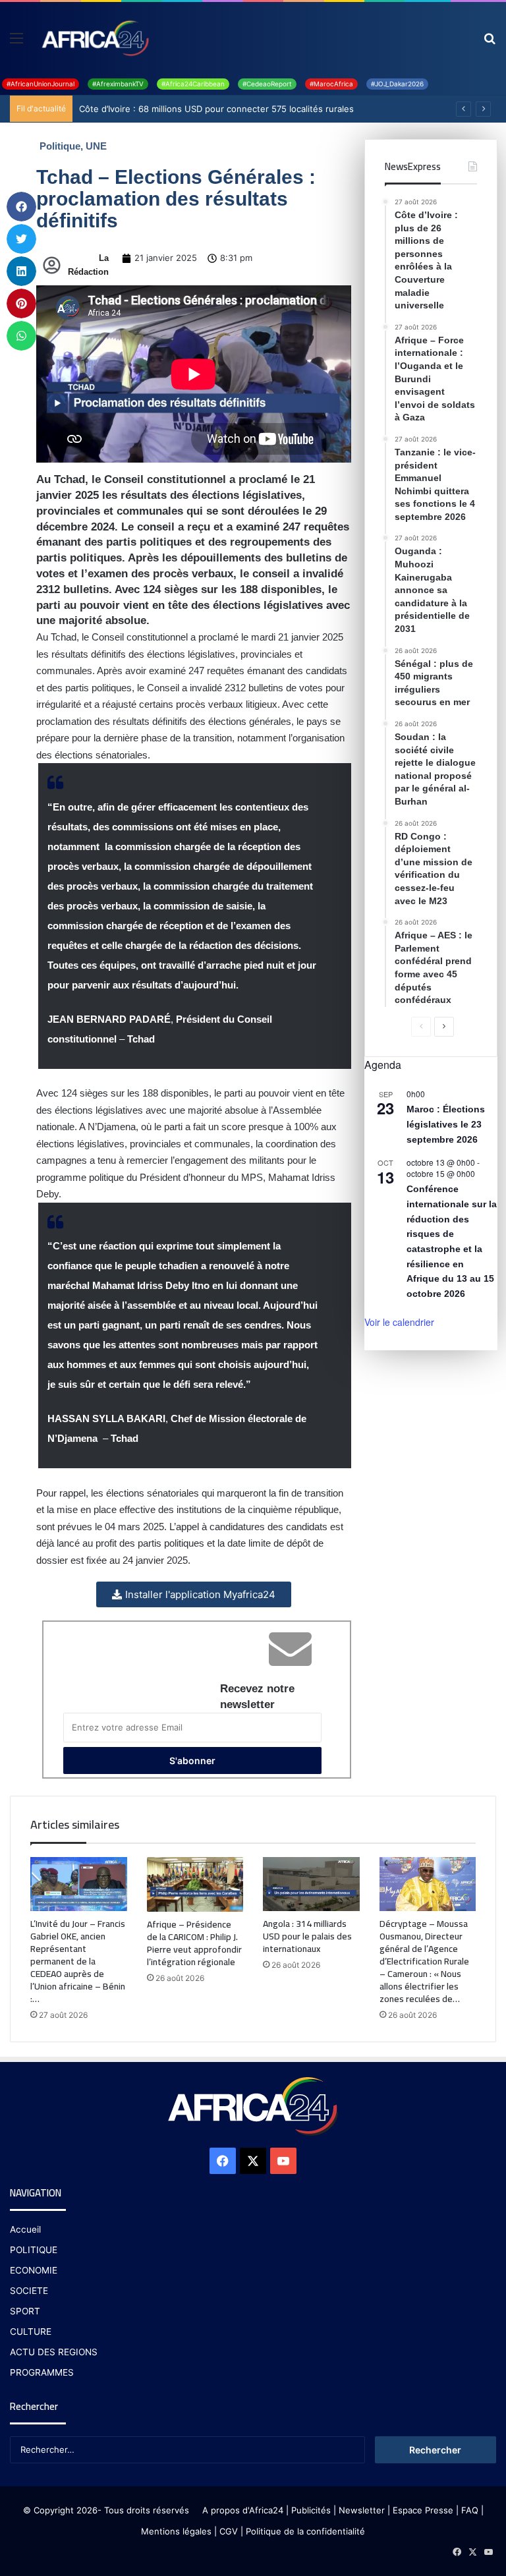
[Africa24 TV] (94, 38)
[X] (253, 2161)
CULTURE (31, 2332)
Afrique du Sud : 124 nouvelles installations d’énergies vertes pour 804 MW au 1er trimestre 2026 (289, 109)
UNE (96, 146)
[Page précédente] (421, 1027)
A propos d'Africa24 (243, 2510)
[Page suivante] (444, 1027)
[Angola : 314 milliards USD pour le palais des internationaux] (311, 1884)
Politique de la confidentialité (305, 2531)
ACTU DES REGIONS (54, 2352)
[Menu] (16, 43)
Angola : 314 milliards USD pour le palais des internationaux (307, 1936)
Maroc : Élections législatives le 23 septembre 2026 (446, 1124)
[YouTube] (283, 2161)
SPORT (25, 2311)
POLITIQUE (34, 2250)
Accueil (25, 2229)
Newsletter (362, 2510)
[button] (21, 207)
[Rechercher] (490, 43)
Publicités (311, 2510)
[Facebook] (223, 2161)
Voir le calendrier (399, 1322)
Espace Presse (422, 2510)
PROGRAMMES (42, 2372)
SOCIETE (29, 2291)
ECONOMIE (34, 2270)
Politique (60, 146)
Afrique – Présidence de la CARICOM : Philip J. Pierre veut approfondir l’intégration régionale (194, 1943)
